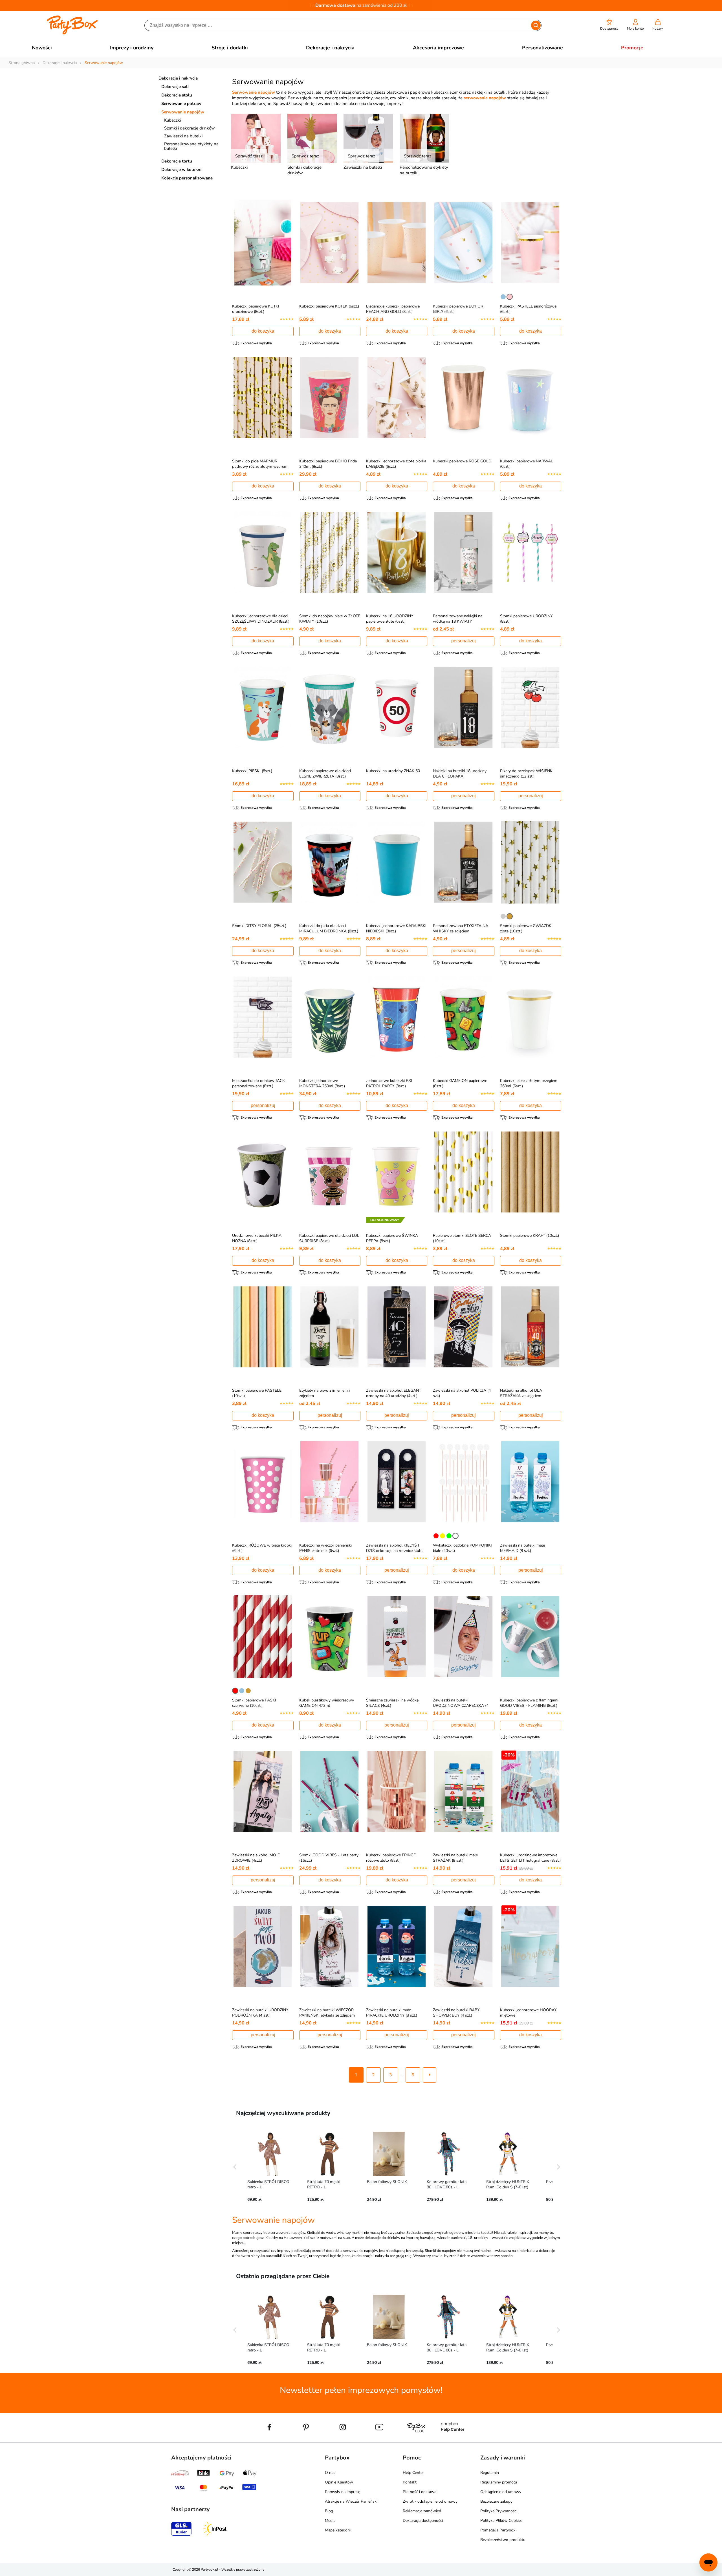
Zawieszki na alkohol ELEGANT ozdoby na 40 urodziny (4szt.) (394, 1393)
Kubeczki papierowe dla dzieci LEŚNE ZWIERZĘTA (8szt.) (325, 774)
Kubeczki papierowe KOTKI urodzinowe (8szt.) (256, 309)
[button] (609, 25)
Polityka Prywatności (499, 2511)
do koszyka (263, 331)
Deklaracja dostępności (423, 2521)
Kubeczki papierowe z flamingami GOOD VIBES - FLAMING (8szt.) (529, 1703)
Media (330, 2521)
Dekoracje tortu (177, 161)
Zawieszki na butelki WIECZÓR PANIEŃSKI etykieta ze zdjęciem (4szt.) (327, 2015)
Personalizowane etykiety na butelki (191, 146)
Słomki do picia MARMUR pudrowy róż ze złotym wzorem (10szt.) (260, 466)
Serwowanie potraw (181, 104)
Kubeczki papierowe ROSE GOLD (462, 461)
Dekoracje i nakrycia (178, 78)
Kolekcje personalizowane (187, 178)
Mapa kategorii (338, 2530)
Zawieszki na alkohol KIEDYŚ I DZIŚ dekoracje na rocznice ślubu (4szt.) (395, 1551)
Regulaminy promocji (499, 2482)
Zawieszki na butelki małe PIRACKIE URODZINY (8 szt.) (392, 2013)
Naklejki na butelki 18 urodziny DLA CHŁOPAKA (460, 774)
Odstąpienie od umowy (501, 2492)
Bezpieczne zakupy (496, 2501)
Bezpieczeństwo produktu (503, 2540)
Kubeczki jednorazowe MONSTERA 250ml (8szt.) (322, 1083)
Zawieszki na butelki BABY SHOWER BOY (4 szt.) (456, 2013)
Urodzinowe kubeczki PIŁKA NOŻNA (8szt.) (257, 1238)
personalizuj (464, 641)
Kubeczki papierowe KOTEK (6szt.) (329, 306)
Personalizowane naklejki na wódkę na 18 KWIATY (458, 619)
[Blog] (416, 2440)
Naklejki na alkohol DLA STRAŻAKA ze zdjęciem (521, 1393)
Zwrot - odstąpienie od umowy (430, 2501)
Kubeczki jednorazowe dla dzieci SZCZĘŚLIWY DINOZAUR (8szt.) (261, 619)
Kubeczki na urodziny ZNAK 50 (393, 771)
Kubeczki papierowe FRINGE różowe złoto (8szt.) (391, 1858)
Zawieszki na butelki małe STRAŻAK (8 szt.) (455, 1858)
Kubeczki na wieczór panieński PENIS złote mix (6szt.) (325, 1548)
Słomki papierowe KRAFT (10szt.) (530, 1236)
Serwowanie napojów (183, 112)
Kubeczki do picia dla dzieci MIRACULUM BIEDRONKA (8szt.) (329, 928)
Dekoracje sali (175, 87)
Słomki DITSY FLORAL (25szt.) (259, 926)
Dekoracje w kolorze (181, 170)
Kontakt (410, 2482)
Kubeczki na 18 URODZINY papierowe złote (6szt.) (390, 619)
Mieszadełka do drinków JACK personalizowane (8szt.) (258, 1083)
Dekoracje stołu (177, 95)
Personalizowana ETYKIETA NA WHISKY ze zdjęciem (461, 928)
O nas (330, 2473)
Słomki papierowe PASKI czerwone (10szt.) (254, 1703)
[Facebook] (269, 2440)
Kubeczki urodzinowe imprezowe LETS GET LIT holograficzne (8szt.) (530, 1858)
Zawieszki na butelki (183, 136)
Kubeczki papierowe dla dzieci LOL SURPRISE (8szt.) (329, 1238)
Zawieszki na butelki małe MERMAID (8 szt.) (522, 1548)
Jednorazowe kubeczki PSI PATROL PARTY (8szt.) (389, 1083)
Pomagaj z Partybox (498, 2530)
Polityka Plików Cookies (501, 2521)
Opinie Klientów (339, 2482)
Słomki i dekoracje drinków (190, 128)
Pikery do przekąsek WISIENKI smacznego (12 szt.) (527, 774)
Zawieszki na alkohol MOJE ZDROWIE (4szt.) (256, 1858)
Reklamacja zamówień (422, 2511)
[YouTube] (379, 2440)
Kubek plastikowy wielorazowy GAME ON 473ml (327, 1703)
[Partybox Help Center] (453, 2440)
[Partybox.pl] (72, 33)
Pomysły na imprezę (343, 2492)
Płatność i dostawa (420, 2492)
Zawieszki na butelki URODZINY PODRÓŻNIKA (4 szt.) (260, 2013)
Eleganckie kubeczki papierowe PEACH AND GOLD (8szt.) (393, 309)
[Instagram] (343, 2440)
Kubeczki (172, 120)
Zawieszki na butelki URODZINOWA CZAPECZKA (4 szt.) (461, 1706)
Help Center (413, 2473)
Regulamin (490, 2473)
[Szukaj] (536, 25)
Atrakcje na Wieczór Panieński (351, 2501)
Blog (329, 2511)
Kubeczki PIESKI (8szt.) (252, 771)
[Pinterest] (306, 2440)
